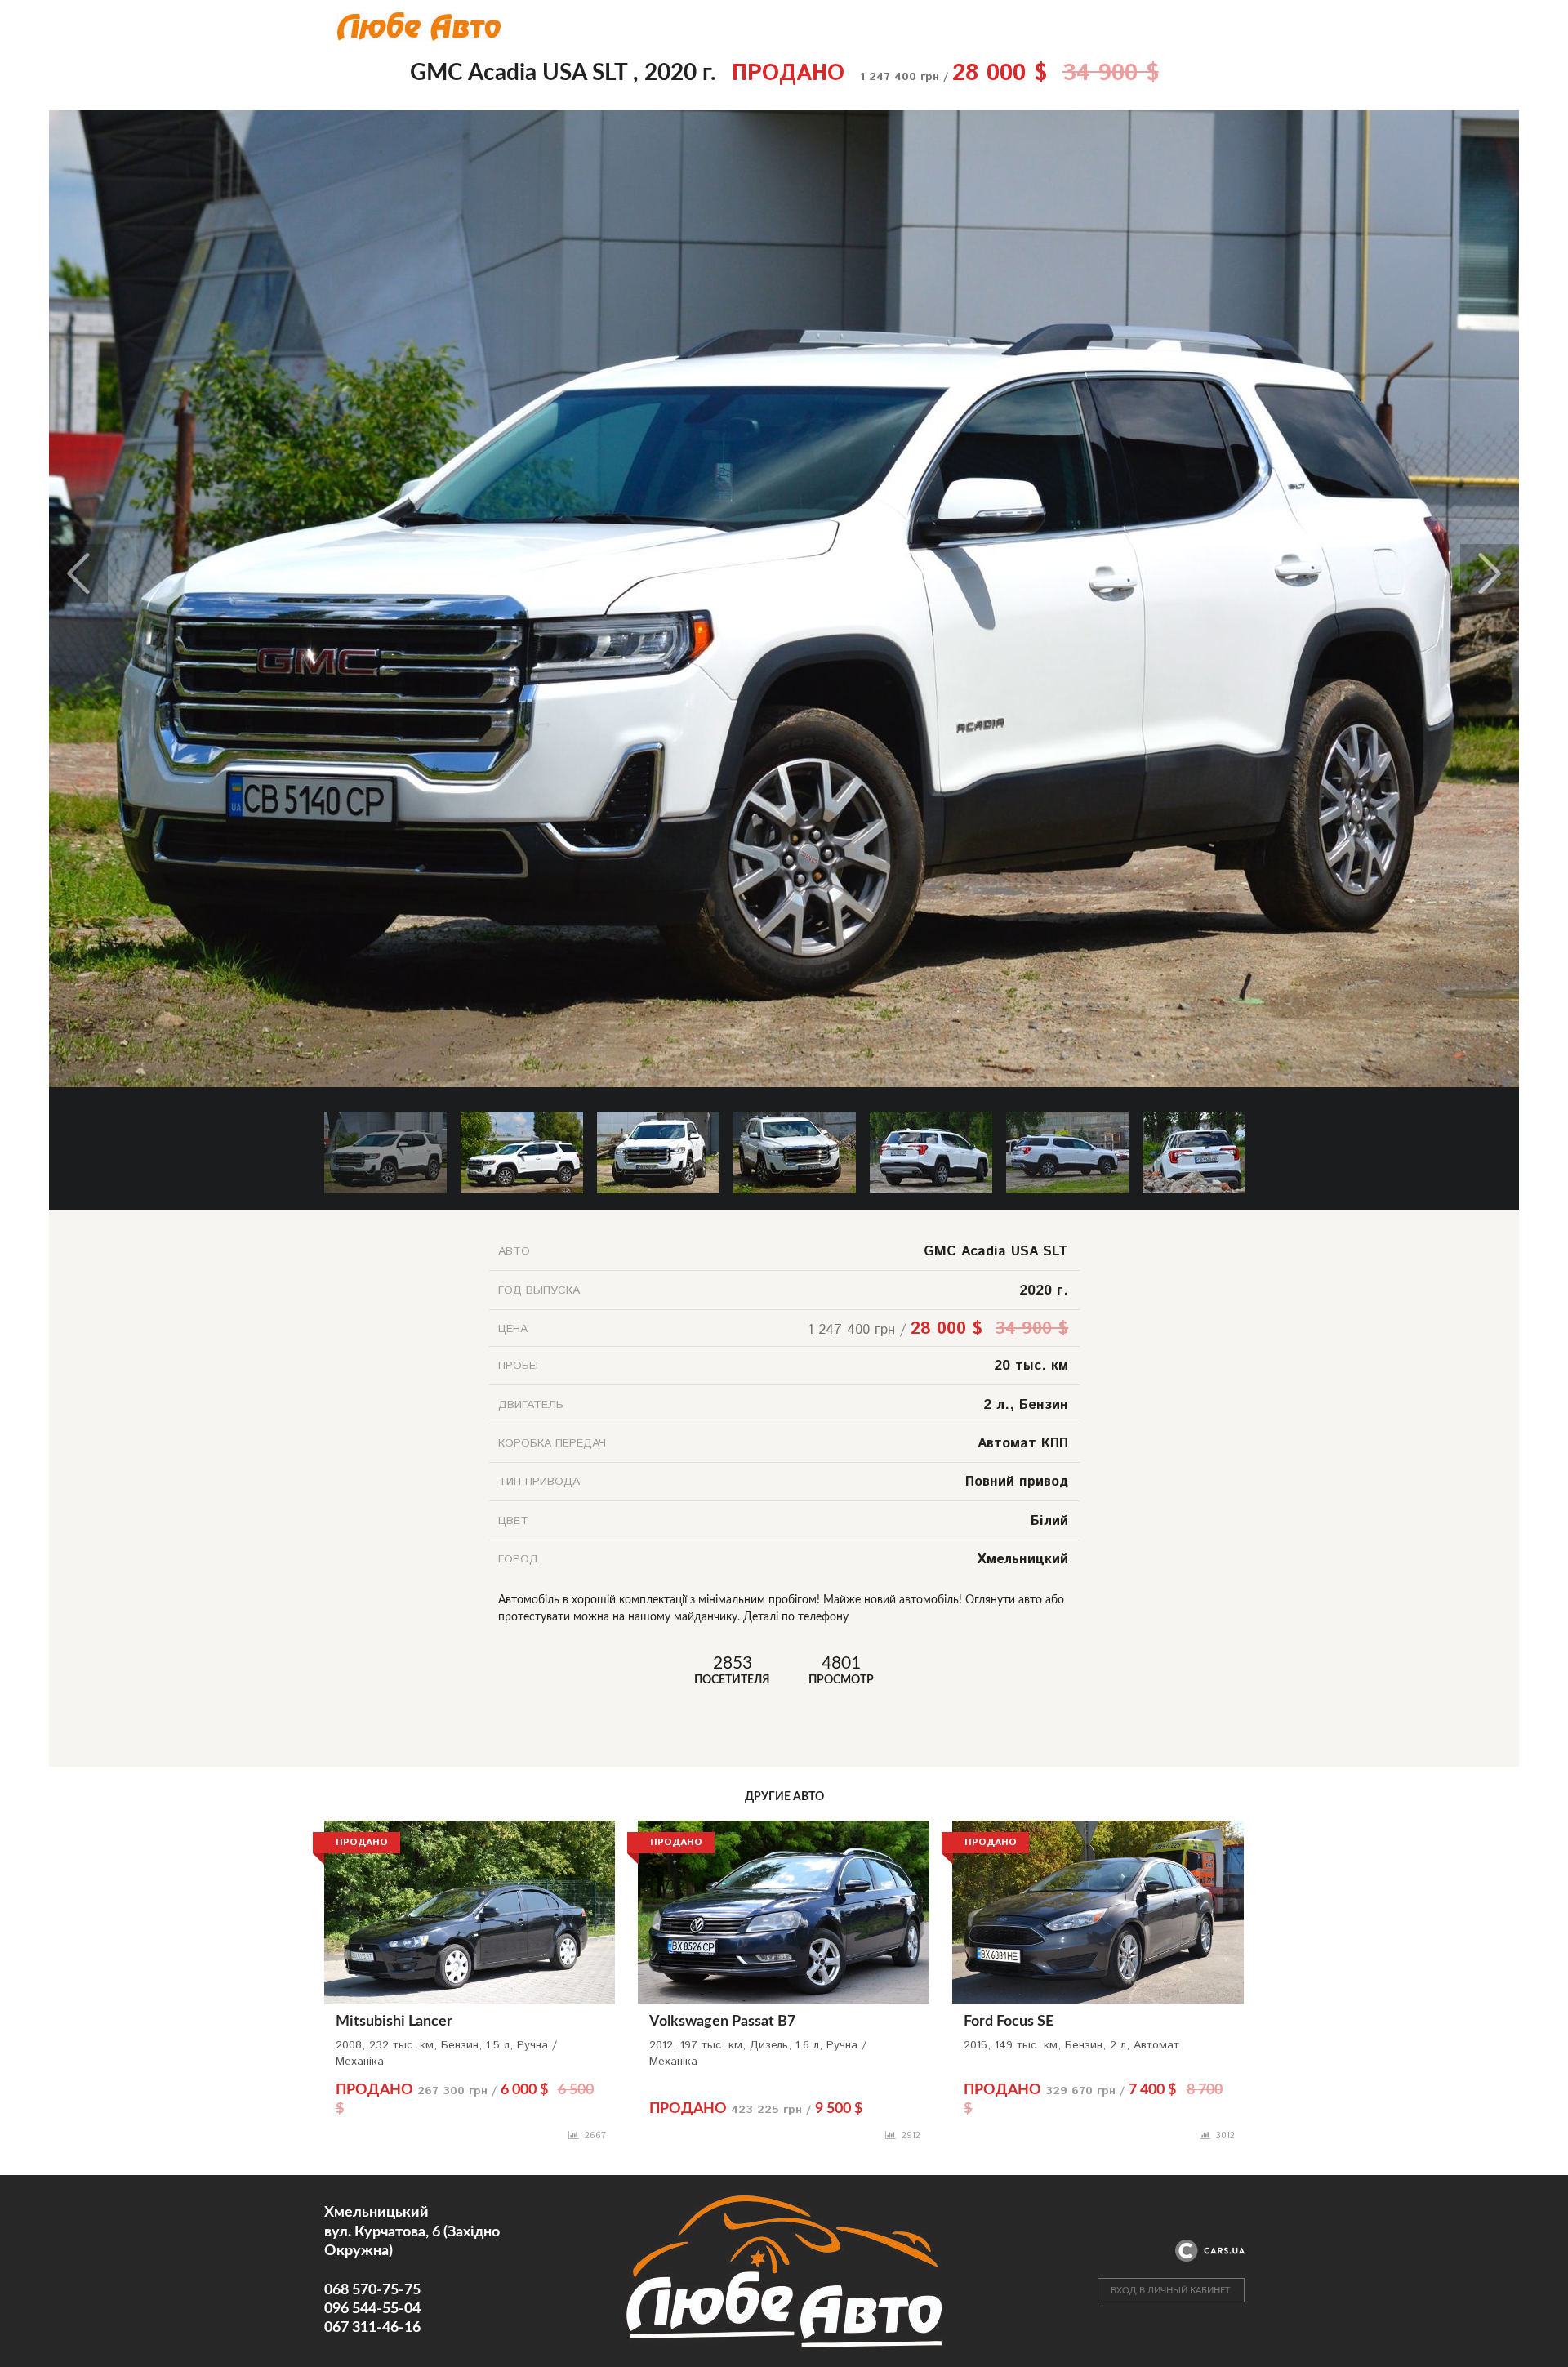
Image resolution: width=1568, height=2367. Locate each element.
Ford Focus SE (1009, 2022)
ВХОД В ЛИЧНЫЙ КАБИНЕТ (1171, 2291)
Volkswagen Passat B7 (722, 2022)
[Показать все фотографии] (784, 118)
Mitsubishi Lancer (394, 2022)
